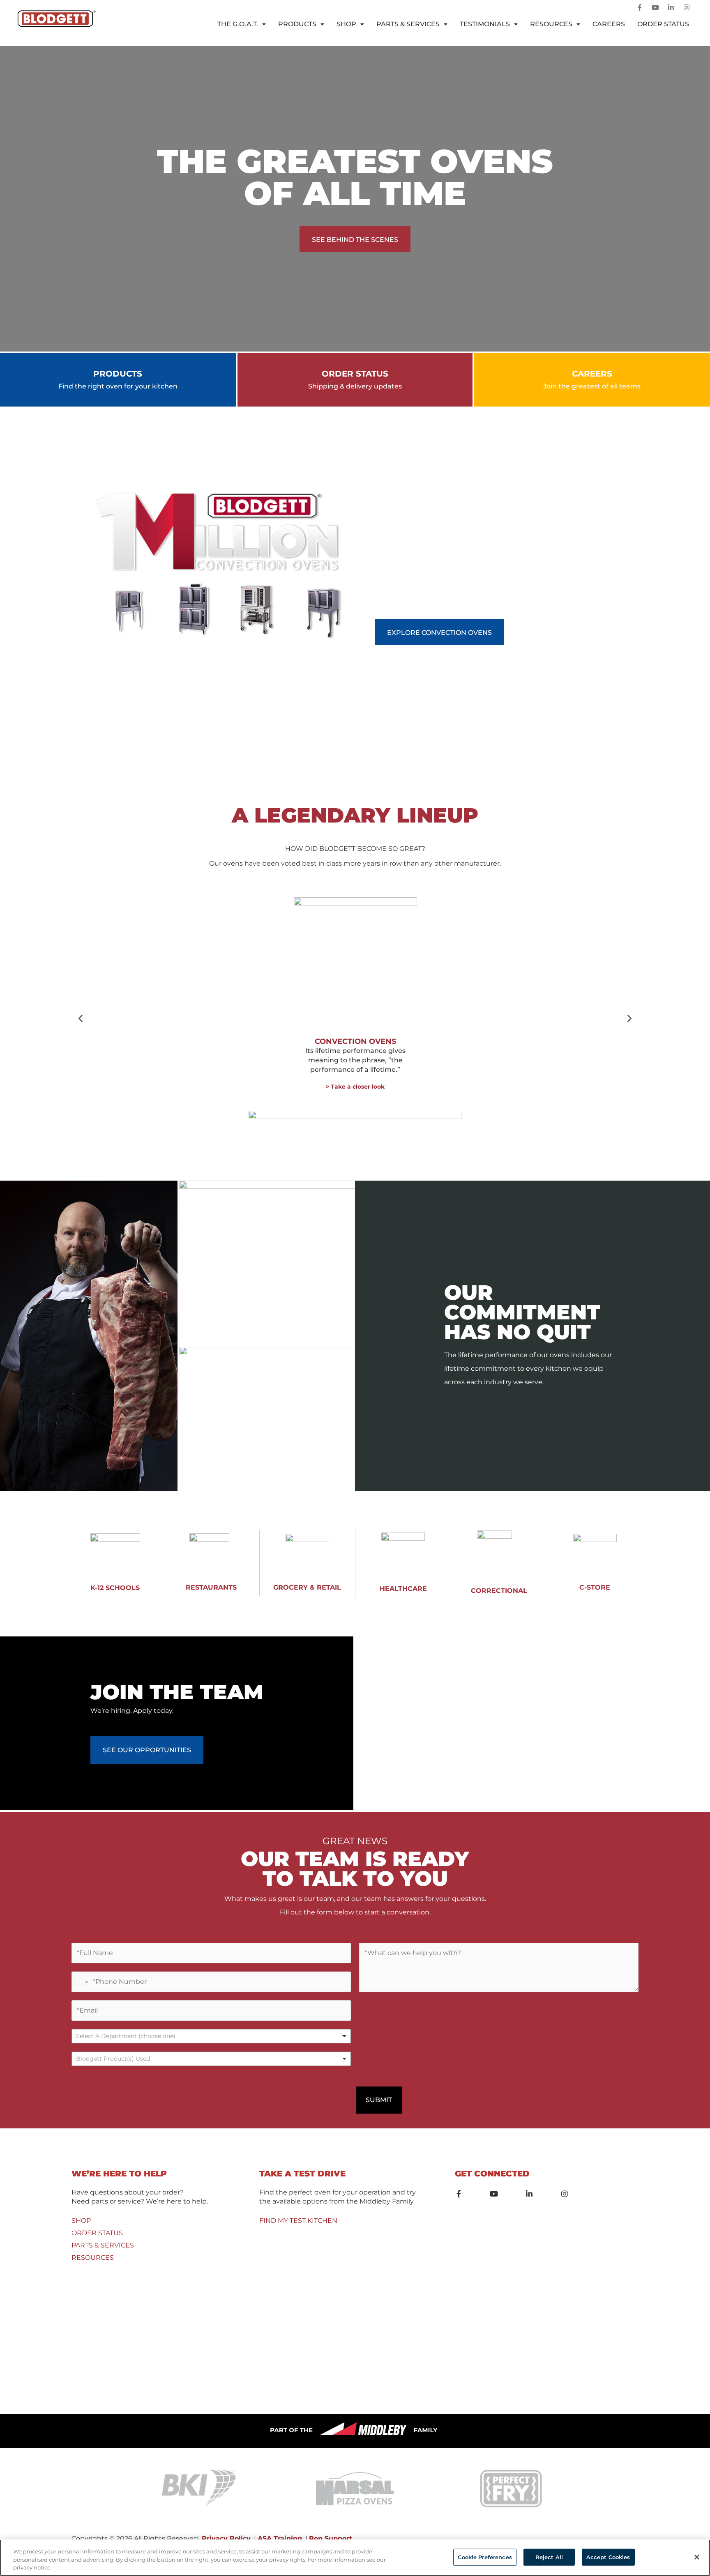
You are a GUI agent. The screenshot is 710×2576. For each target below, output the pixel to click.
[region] (355, 2558)
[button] (81, 1018)
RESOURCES (93, 2258)
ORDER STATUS (97, 2233)
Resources (551, 24)
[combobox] (211, 2059)
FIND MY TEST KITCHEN (298, 2221)
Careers (609, 24)
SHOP (81, 2221)
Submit (379, 2100)
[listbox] (211, 2036)
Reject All (549, 2557)
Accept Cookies (608, 2557)
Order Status (663, 24)
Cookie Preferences (485, 2557)
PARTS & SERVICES (103, 2245)
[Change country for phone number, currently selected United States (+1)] (81, 1982)
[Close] (697, 2557)
